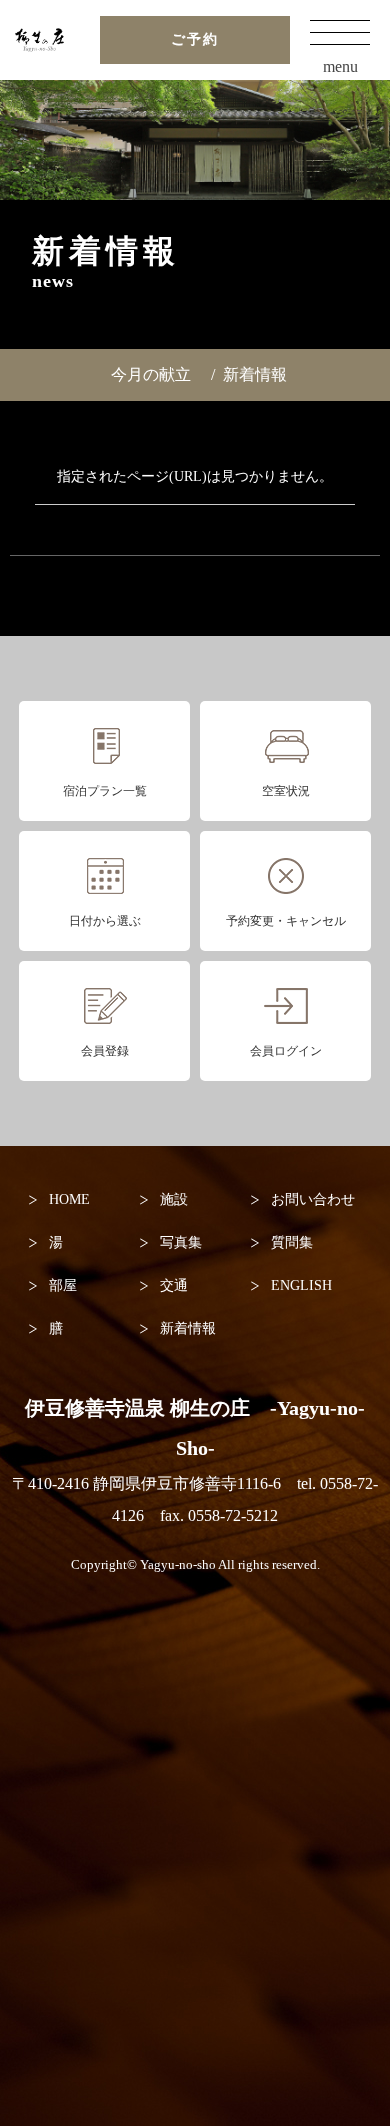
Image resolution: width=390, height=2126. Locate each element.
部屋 (63, 1285)
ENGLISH (301, 1285)
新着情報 (255, 374)
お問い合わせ (313, 1199)
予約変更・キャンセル (286, 921)
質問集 (292, 1242)
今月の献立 (151, 374)
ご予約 (195, 39)
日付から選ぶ (105, 921)
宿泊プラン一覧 (105, 791)
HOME (69, 1199)
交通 (174, 1285)
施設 (174, 1199)
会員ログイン (286, 1051)
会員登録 (105, 1051)
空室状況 (286, 791)
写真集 (181, 1242)
